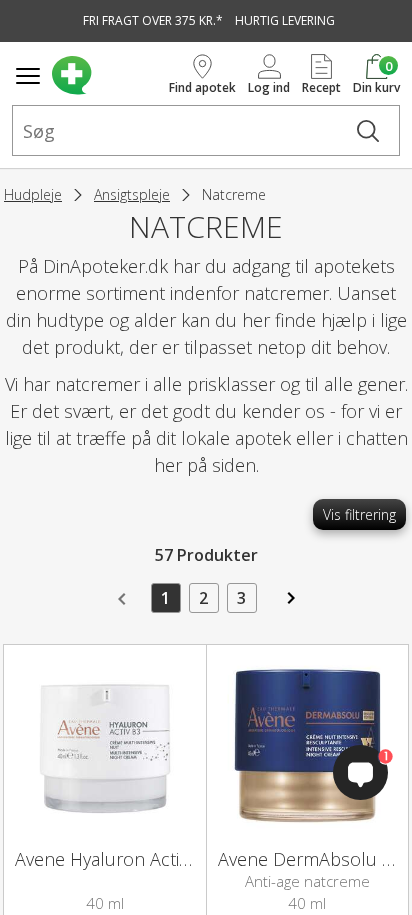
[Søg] (368, 130)
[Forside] (106, 75)
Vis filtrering (359, 514)
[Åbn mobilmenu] (28, 76)
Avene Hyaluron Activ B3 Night (138, 859)
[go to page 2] (288, 605)
